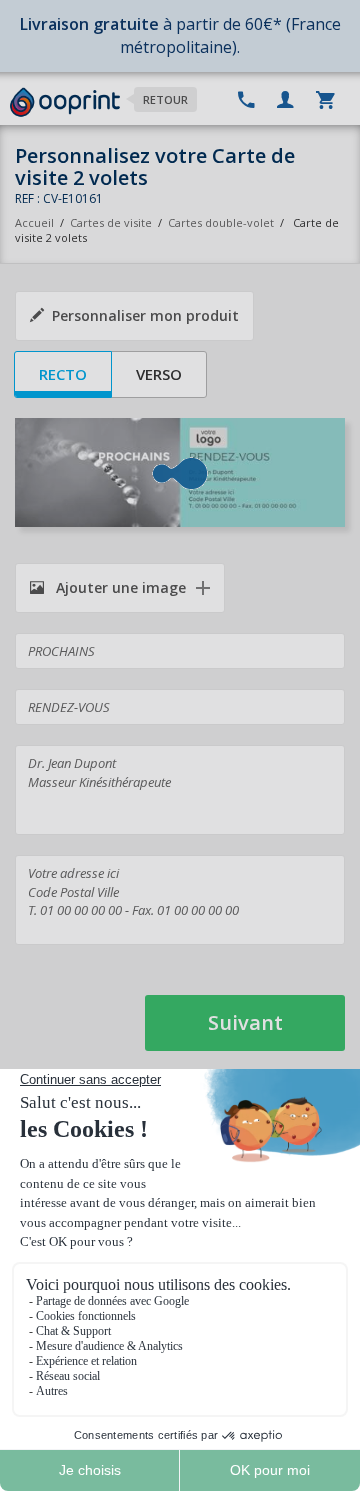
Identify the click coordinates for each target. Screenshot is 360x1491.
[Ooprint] (65, 103)
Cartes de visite (111, 222)
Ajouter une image (119, 587)
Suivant (245, 1022)
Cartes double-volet (221, 222)
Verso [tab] (159, 374)
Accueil (34, 222)
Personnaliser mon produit (145, 315)
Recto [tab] (63, 374)
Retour (165, 99)
